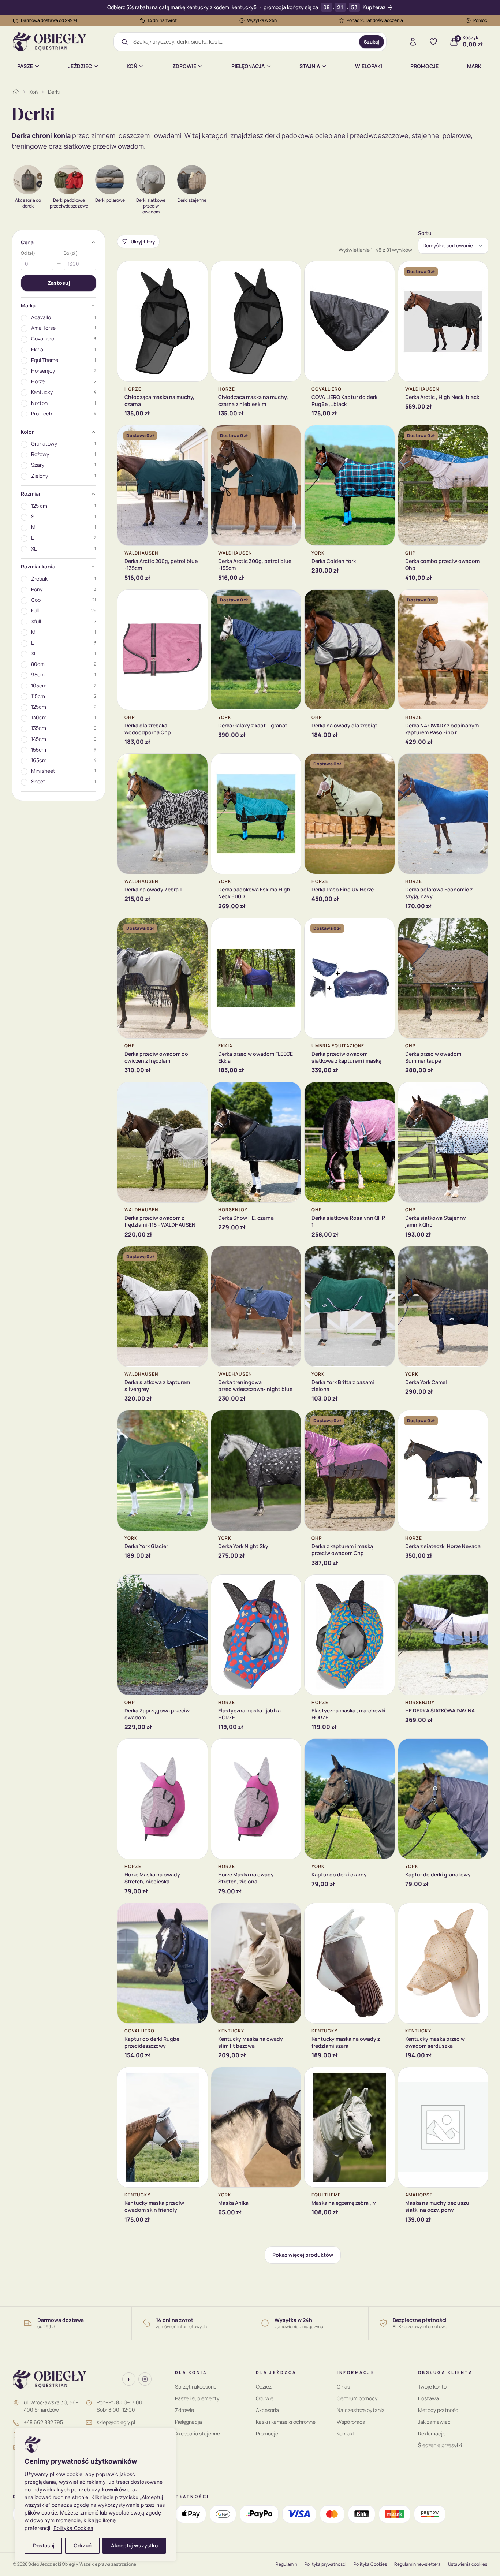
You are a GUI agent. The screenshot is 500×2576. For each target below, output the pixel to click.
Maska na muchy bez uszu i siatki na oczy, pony (439, 2206)
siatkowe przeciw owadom (104, 146)
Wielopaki (369, 66)
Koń (132, 66)
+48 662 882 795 (43, 2422)
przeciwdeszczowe (379, 135)
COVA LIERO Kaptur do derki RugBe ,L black (345, 400)
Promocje (424, 66)
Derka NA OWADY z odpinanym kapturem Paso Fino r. (442, 729)
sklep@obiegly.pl (116, 2422)
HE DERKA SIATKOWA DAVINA (440, 1710)
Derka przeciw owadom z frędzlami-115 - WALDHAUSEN (160, 1221)
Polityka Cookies (73, 2528)
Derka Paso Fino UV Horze (343, 889)
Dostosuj (44, 2545)
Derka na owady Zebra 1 (153, 889)
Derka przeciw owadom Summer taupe (433, 1057)
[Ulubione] (433, 42)
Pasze (25, 66)
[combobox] (244, 42)
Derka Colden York (334, 561)
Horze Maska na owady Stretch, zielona (246, 1878)
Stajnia (310, 66)
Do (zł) (71, 253)
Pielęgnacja (248, 66)
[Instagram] (145, 2379)
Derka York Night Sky (243, 1546)
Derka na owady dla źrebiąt (344, 725)
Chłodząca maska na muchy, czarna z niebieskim (253, 400)
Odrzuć (83, 2545)
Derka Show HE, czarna (246, 1218)
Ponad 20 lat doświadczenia (375, 20)
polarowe (457, 135)
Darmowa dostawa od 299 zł (49, 20)
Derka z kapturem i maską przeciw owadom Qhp (342, 1550)
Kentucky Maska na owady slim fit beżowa (251, 2042)
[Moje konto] (413, 42)
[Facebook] (129, 2379)
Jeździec (80, 66)
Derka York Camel (426, 1382)
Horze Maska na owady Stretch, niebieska (152, 1878)
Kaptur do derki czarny (339, 1874)
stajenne (426, 135)
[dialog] (95, 2495)
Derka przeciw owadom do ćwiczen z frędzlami (156, 1057)
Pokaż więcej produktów (303, 2255)
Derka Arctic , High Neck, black (442, 397)
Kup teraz (374, 8)
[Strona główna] (16, 92)
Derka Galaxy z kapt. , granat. (253, 725)
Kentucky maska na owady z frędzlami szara (346, 2042)
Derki (54, 92)
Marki (475, 66)
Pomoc (480, 20)
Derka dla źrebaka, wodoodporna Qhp (148, 729)
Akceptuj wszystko (134, 2545)
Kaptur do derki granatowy (438, 1874)
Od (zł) (28, 253)
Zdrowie (184, 66)
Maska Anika (233, 2203)
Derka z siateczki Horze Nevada (443, 1546)
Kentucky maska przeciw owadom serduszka (435, 2042)
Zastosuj (59, 283)
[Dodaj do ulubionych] (197, 272)
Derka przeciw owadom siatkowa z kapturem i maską (346, 1057)
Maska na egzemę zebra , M (344, 2203)
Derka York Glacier (146, 1546)
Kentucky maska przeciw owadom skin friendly (154, 2206)
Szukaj (372, 42)
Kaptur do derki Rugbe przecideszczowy (152, 2042)
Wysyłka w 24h (262, 20)
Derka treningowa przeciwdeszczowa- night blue (255, 1386)
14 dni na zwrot (162, 20)
